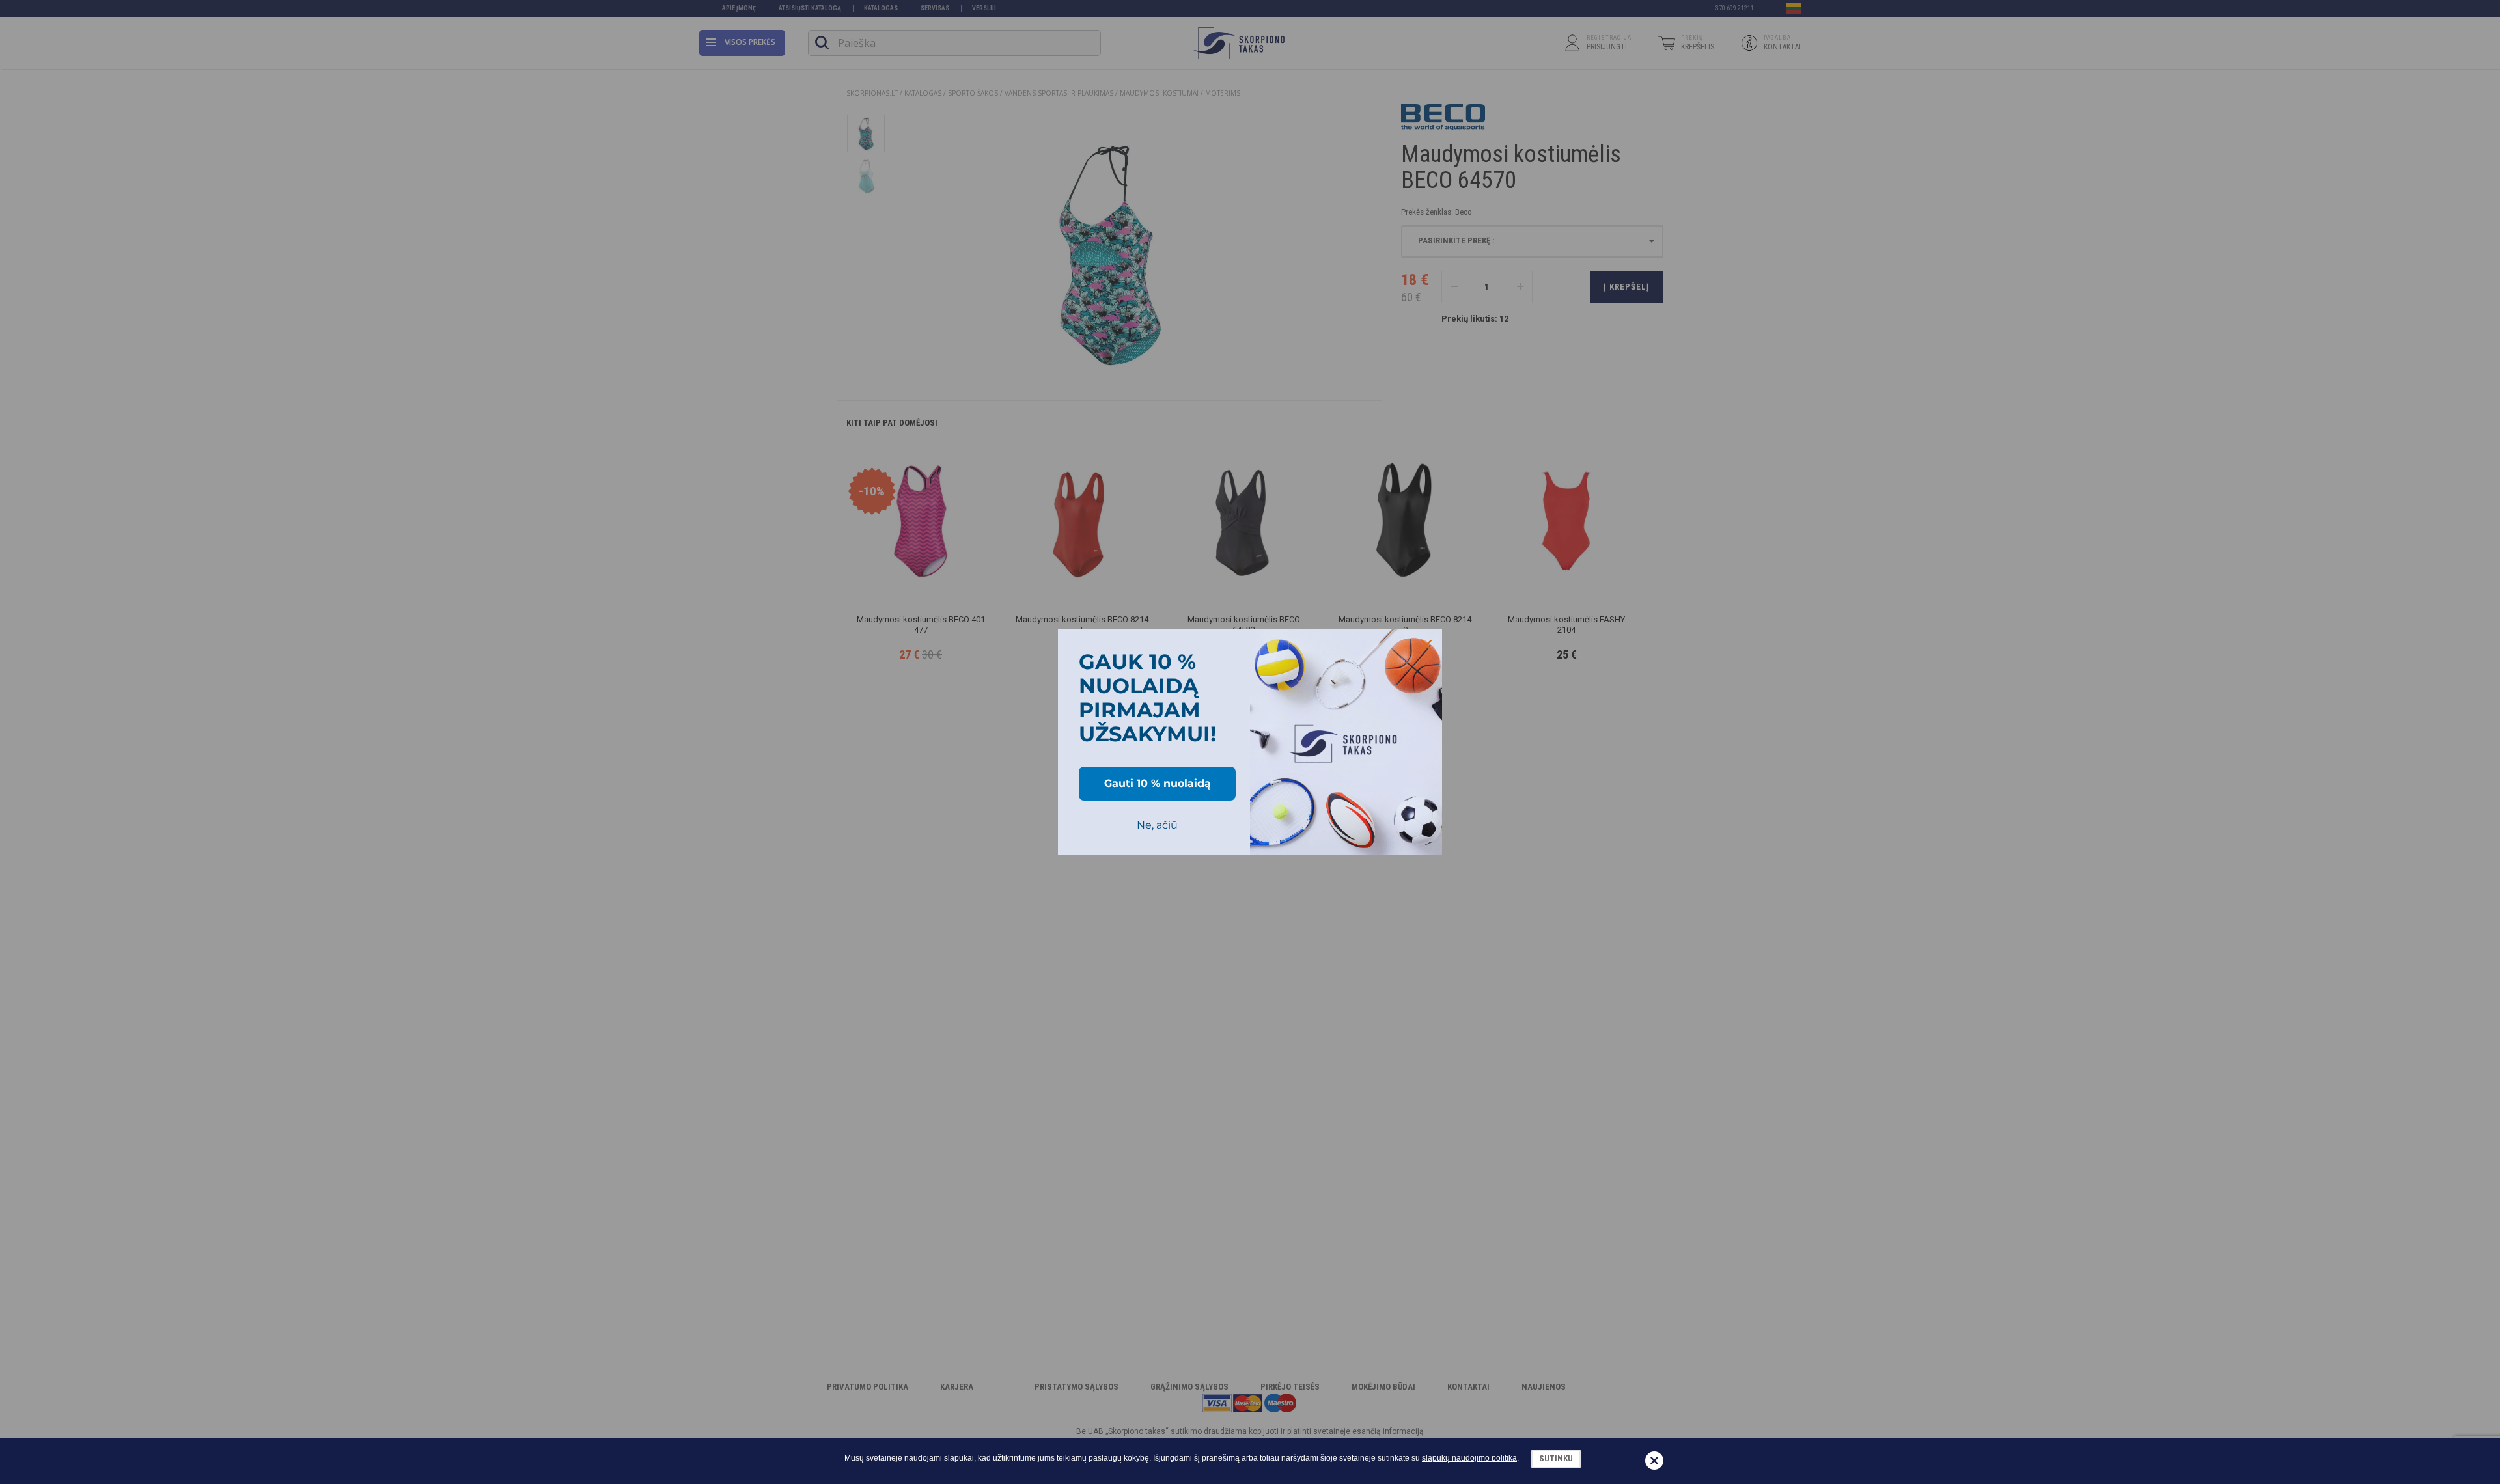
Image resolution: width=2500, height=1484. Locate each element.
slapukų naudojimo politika (1469, 1458)
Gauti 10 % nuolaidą (1158, 783)
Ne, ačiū (1157, 825)
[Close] (1426, 645)
